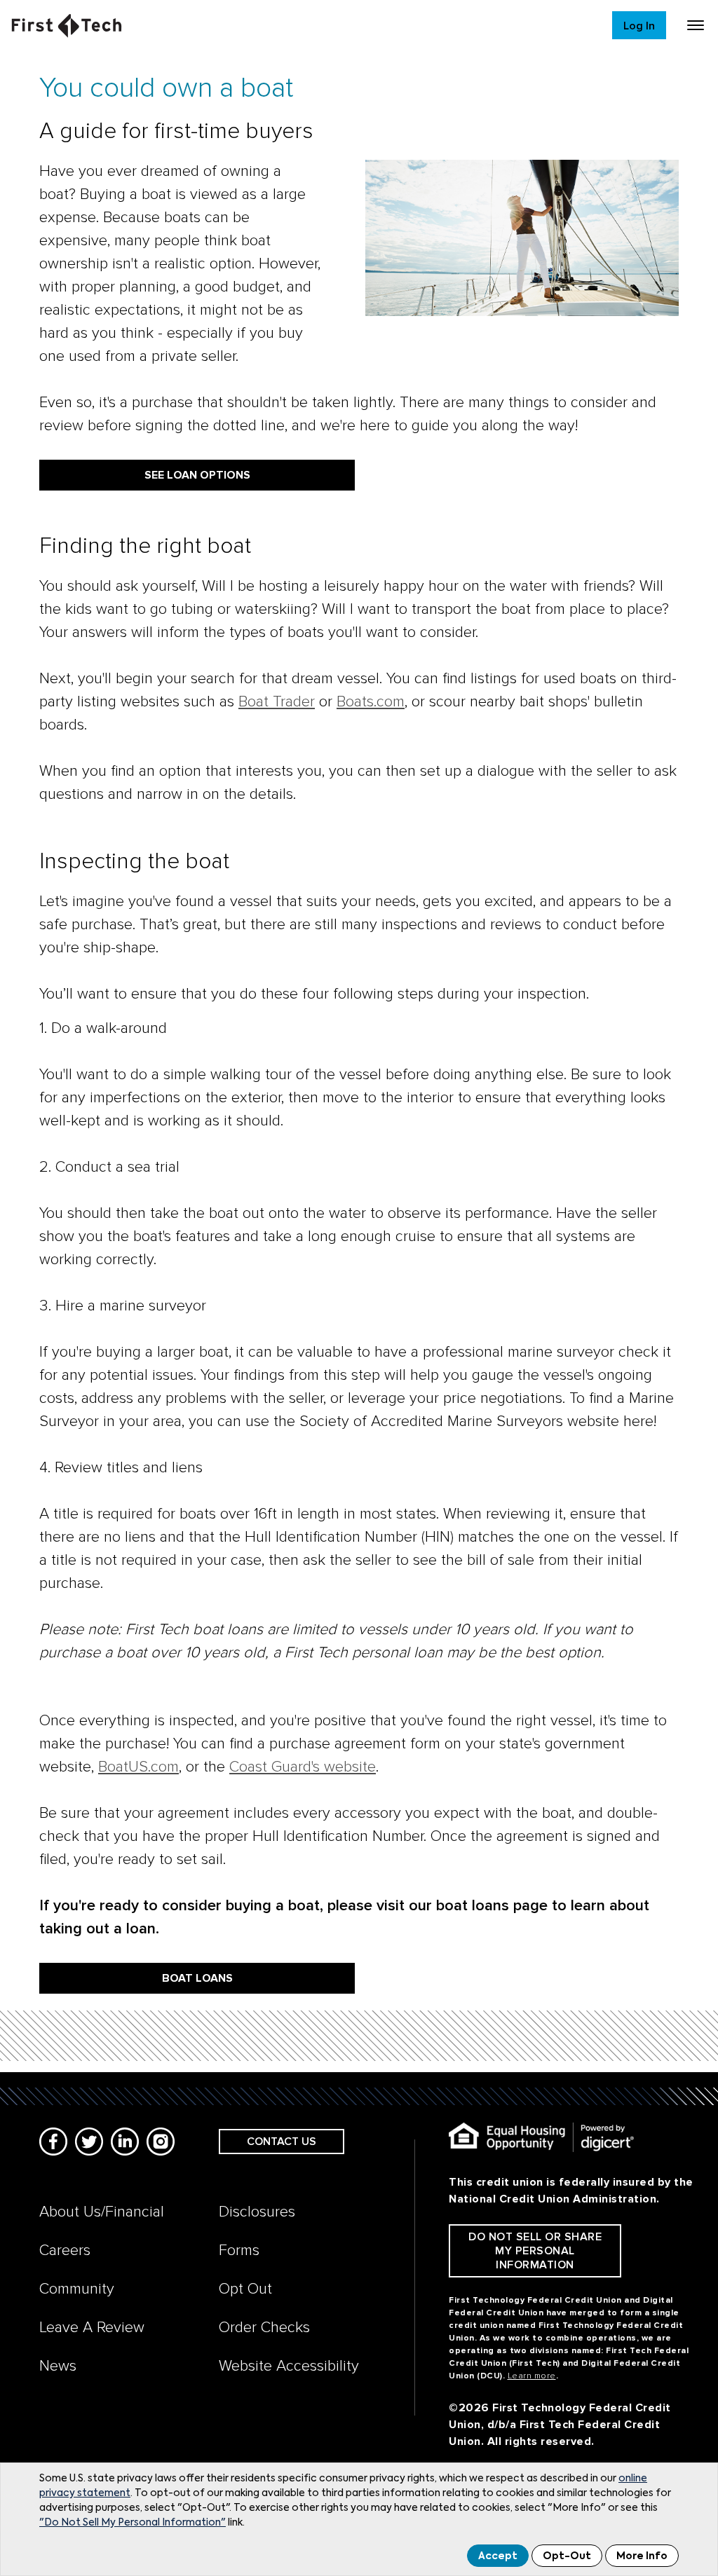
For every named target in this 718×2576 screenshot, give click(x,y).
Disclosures (257, 2212)
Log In (639, 26)
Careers (65, 2250)
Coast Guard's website (303, 1767)
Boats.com (371, 702)
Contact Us (282, 2142)
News (58, 2366)
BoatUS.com (138, 1767)
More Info (642, 2556)
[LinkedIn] (125, 2142)
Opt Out (245, 2289)
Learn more (532, 2376)
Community (77, 2289)
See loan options (197, 475)
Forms (239, 2250)
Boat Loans (197, 1978)
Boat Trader (277, 702)
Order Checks (264, 2328)
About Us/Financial (102, 2212)
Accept (498, 2556)
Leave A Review (92, 2328)
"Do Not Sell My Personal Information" (133, 2523)
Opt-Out (567, 2556)
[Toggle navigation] (696, 25)
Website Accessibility (289, 2366)
